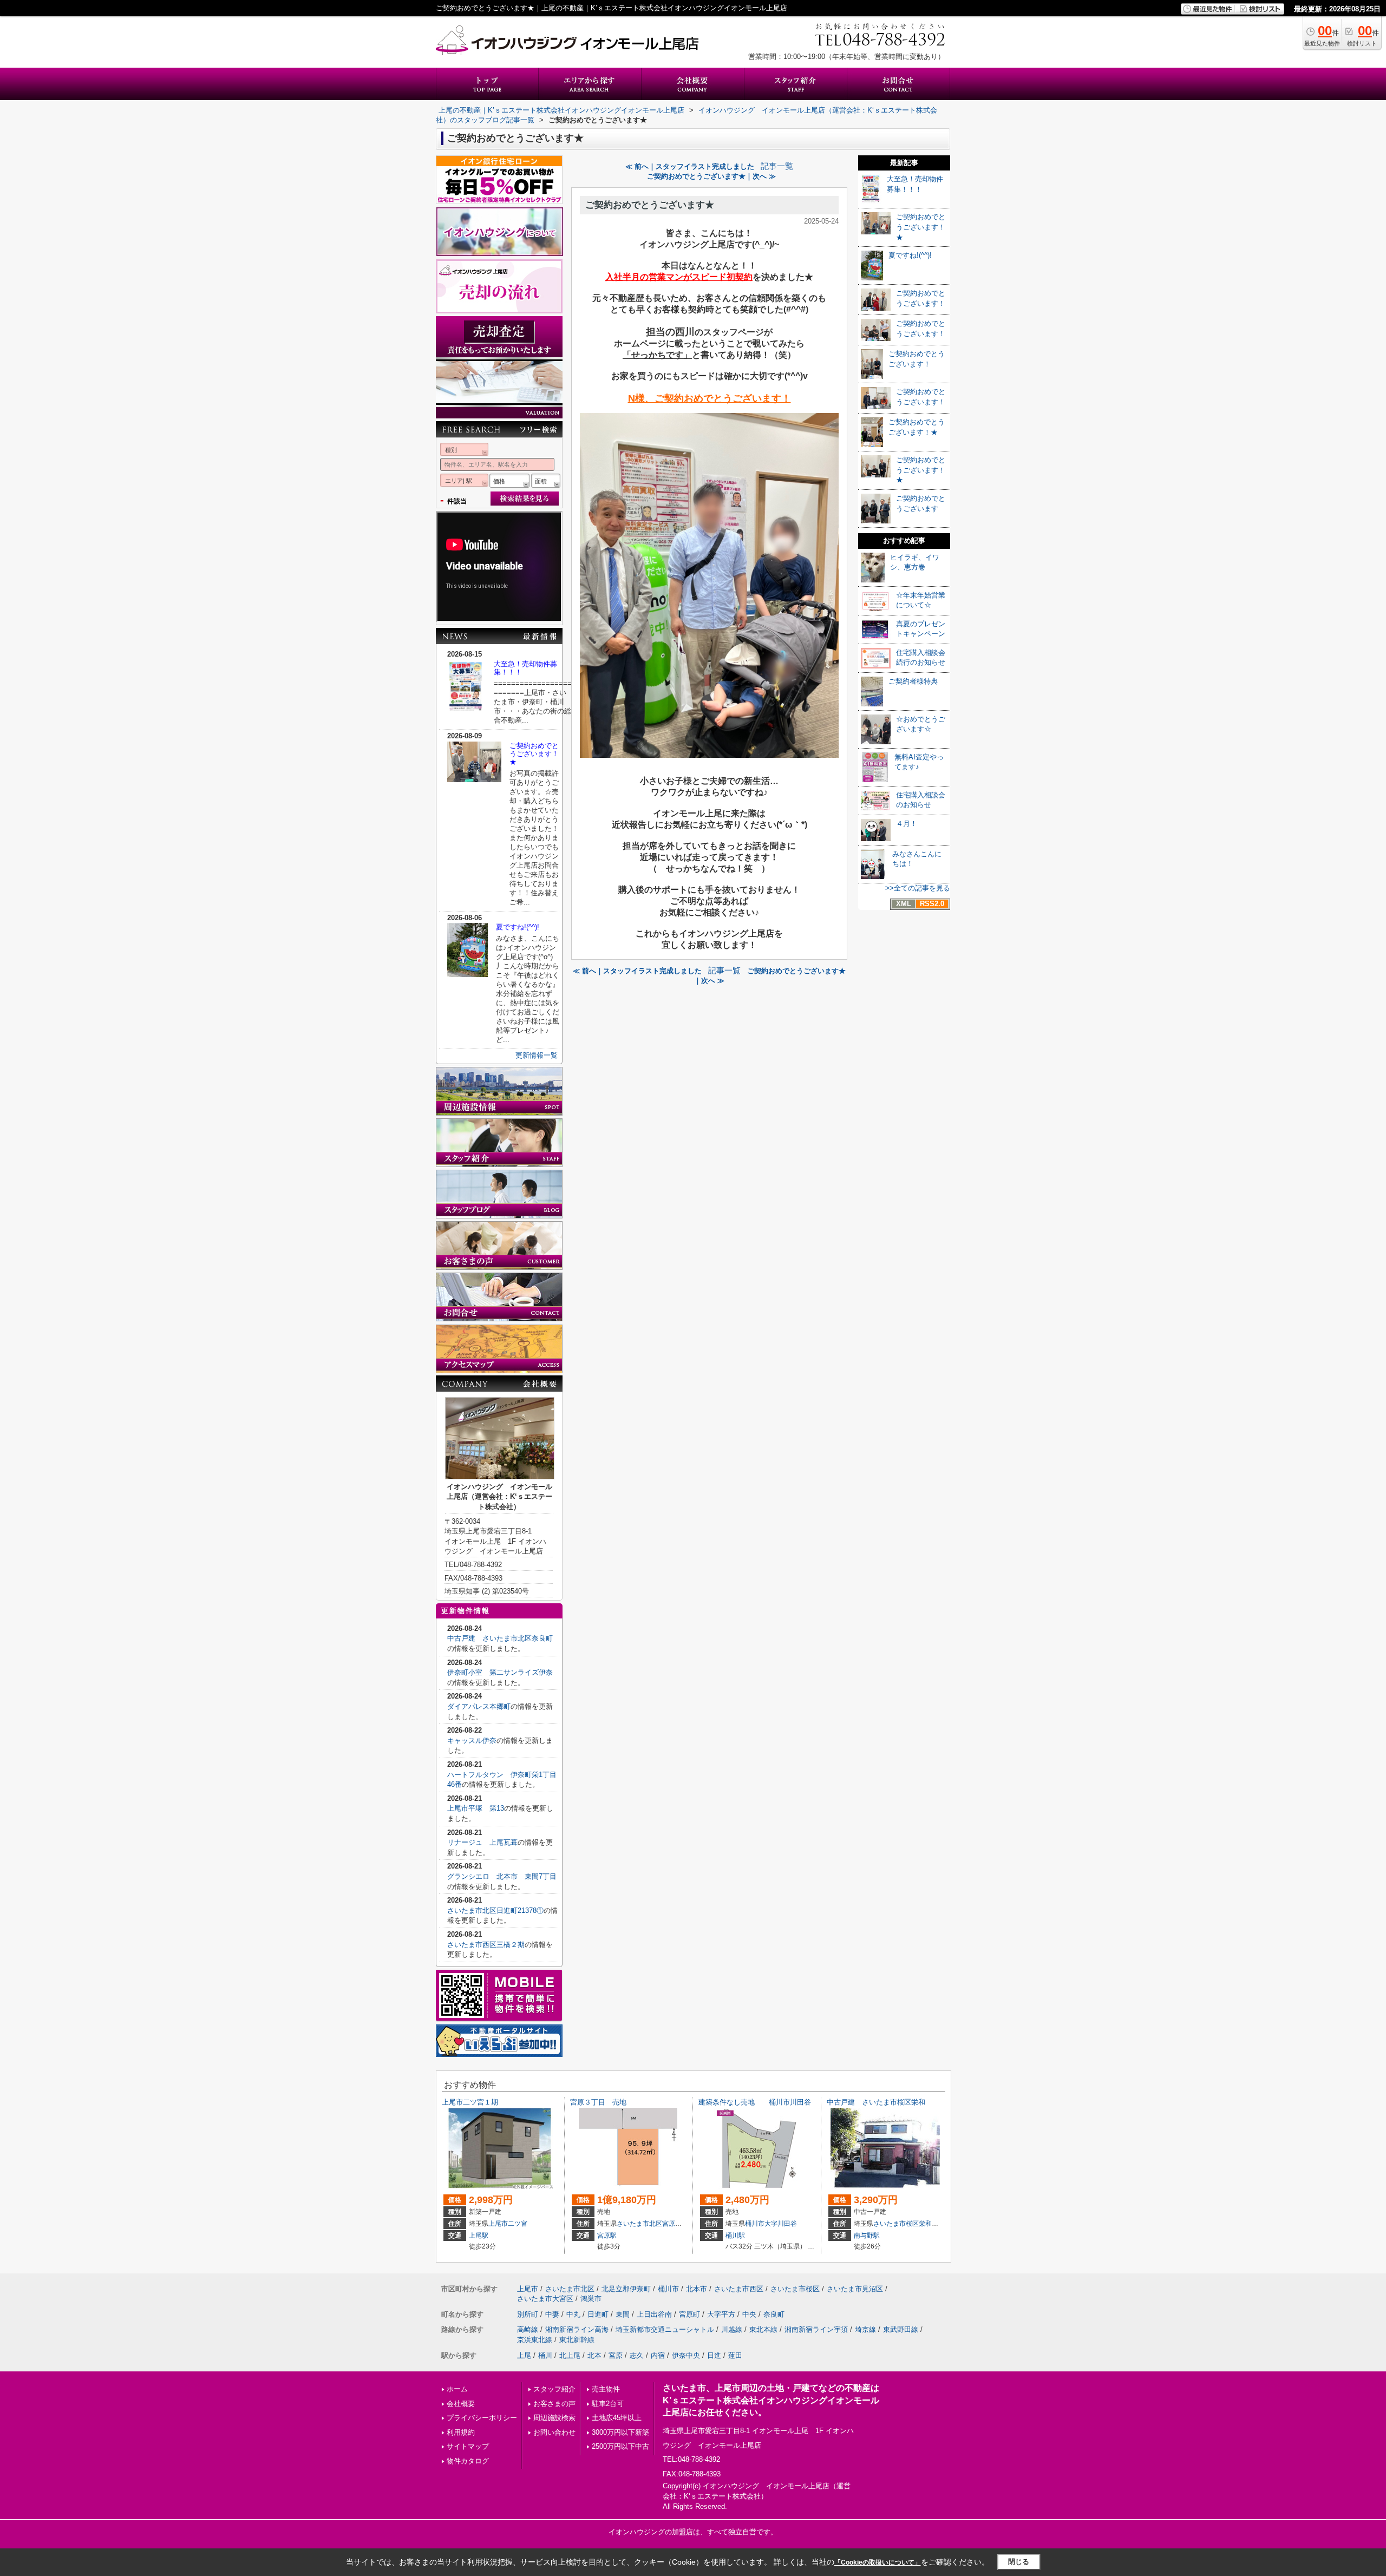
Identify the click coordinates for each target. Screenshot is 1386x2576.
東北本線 (763, 2329)
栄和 (925, 2224)
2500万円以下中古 (620, 2446)
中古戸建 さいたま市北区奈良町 (500, 1638)
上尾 (524, 2355)
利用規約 (461, 2432)
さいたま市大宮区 (545, 2299)
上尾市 (498, 2224)
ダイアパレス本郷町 (479, 1706)
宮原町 (672, 2224)
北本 (594, 2355)
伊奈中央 (686, 2355)
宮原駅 (607, 2236)
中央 (749, 2314)
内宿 (658, 2355)
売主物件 (606, 2389)
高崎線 (528, 2329)
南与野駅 (867, 2236)
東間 (623, 2314)
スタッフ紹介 (554, 2389)
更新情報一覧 (537, 1055)
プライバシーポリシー (482, 2418)
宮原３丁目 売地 (598, 2102)
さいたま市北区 (639, 2224)
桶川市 (755, 2224)
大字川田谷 (781, 2224)
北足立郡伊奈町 (626, 2289)
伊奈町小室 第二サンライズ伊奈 (500, 1672)
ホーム (457, 2389)
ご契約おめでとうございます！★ (534, 754)
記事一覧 (777, 166)
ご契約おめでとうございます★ (650, 205)
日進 (714, 2355)
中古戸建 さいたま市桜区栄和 (876, 2102)
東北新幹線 (577, 2340)
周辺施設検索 (554, 2418)
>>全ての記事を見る (918, 888)
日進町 (598, 2314)
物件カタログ (468, 2461)
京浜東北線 (535, 2340)
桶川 (545, 2355)
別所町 (528, 2314)
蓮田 (735, 2355)
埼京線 (865, 2329)
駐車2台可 (608, 2404)
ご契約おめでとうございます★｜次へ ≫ (711, 176)
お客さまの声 (554, 2404)
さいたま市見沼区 (855, 2289)
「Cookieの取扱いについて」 (878, 2562)
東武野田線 (901, 2329)
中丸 (573, 2314)
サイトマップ (468, 2446)
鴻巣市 (591, 2299)
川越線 (732, 2329)
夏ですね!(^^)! (518, 927)
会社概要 (461, 2404)
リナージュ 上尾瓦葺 (482, 1842)
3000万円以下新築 (620, 2432)
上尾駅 (479, 2236)
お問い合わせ (554, 2432)
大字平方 (721, 2314)
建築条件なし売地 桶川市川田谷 (755, 2102)
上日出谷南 (654, 2314)
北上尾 (570, 2355)
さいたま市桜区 (896, 2224)
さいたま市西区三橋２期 (486, 1945)
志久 (637, 2355)
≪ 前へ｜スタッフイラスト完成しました (690, 166)
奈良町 (774, 2314)
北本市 (697, 2289)
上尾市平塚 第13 (476, 1808)
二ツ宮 (518, 2224)
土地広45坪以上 (617, 2418)
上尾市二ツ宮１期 (470, 2102)
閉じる (1019, 2562)
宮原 (616, 2355)
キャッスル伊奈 (472, 1741)
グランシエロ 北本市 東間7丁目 (502, 1876)
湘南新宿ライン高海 (577, 2329)
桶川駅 (735, 2236)
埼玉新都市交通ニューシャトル (665, 2329)
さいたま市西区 (739, 2289)
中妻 (552, 2314)
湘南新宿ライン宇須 (816, 2329)
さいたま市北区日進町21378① (495, 1910)
